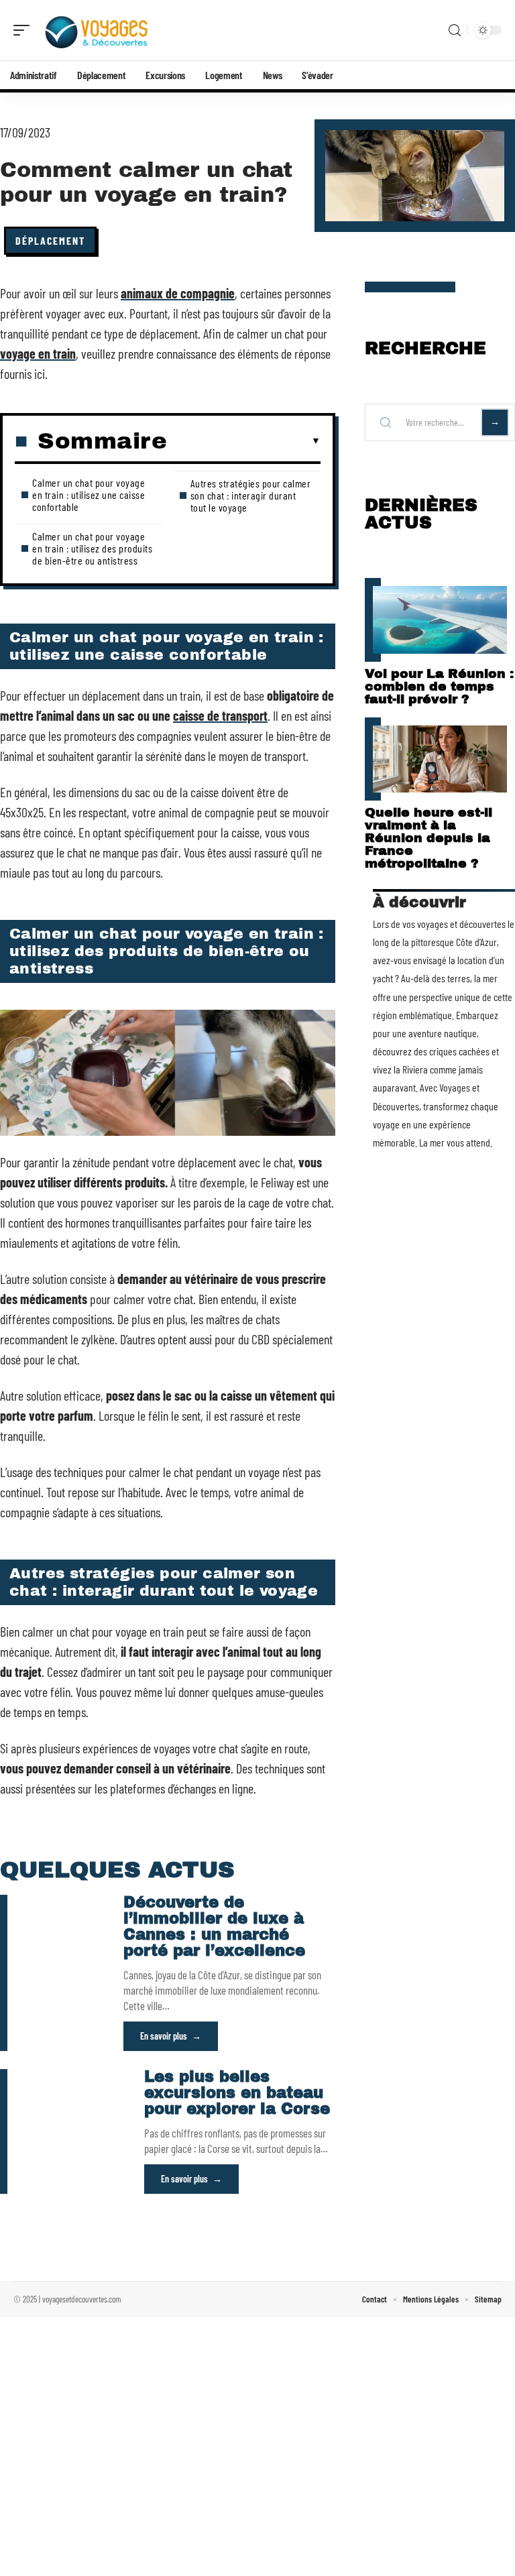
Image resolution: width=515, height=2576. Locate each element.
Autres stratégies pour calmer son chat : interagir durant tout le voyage (251, 495)
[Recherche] (455, 31)
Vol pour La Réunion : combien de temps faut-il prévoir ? (439, 686)
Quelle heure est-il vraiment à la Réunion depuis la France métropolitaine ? (428, 838)
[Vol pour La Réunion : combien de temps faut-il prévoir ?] (440, 620)
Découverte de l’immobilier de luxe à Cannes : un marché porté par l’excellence (214, 1927)
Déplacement (50, 240)
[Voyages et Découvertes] (97, 30)
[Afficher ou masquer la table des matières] (244, 441)
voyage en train (38, 353)
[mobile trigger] (25, 30)
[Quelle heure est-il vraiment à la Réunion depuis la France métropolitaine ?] (440, 759)
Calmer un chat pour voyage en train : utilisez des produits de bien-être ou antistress (92, 548)
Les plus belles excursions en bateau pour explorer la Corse (237, 2093)
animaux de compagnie (178, 293)
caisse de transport (220, 715)
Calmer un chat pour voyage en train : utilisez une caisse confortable (89, 494)
